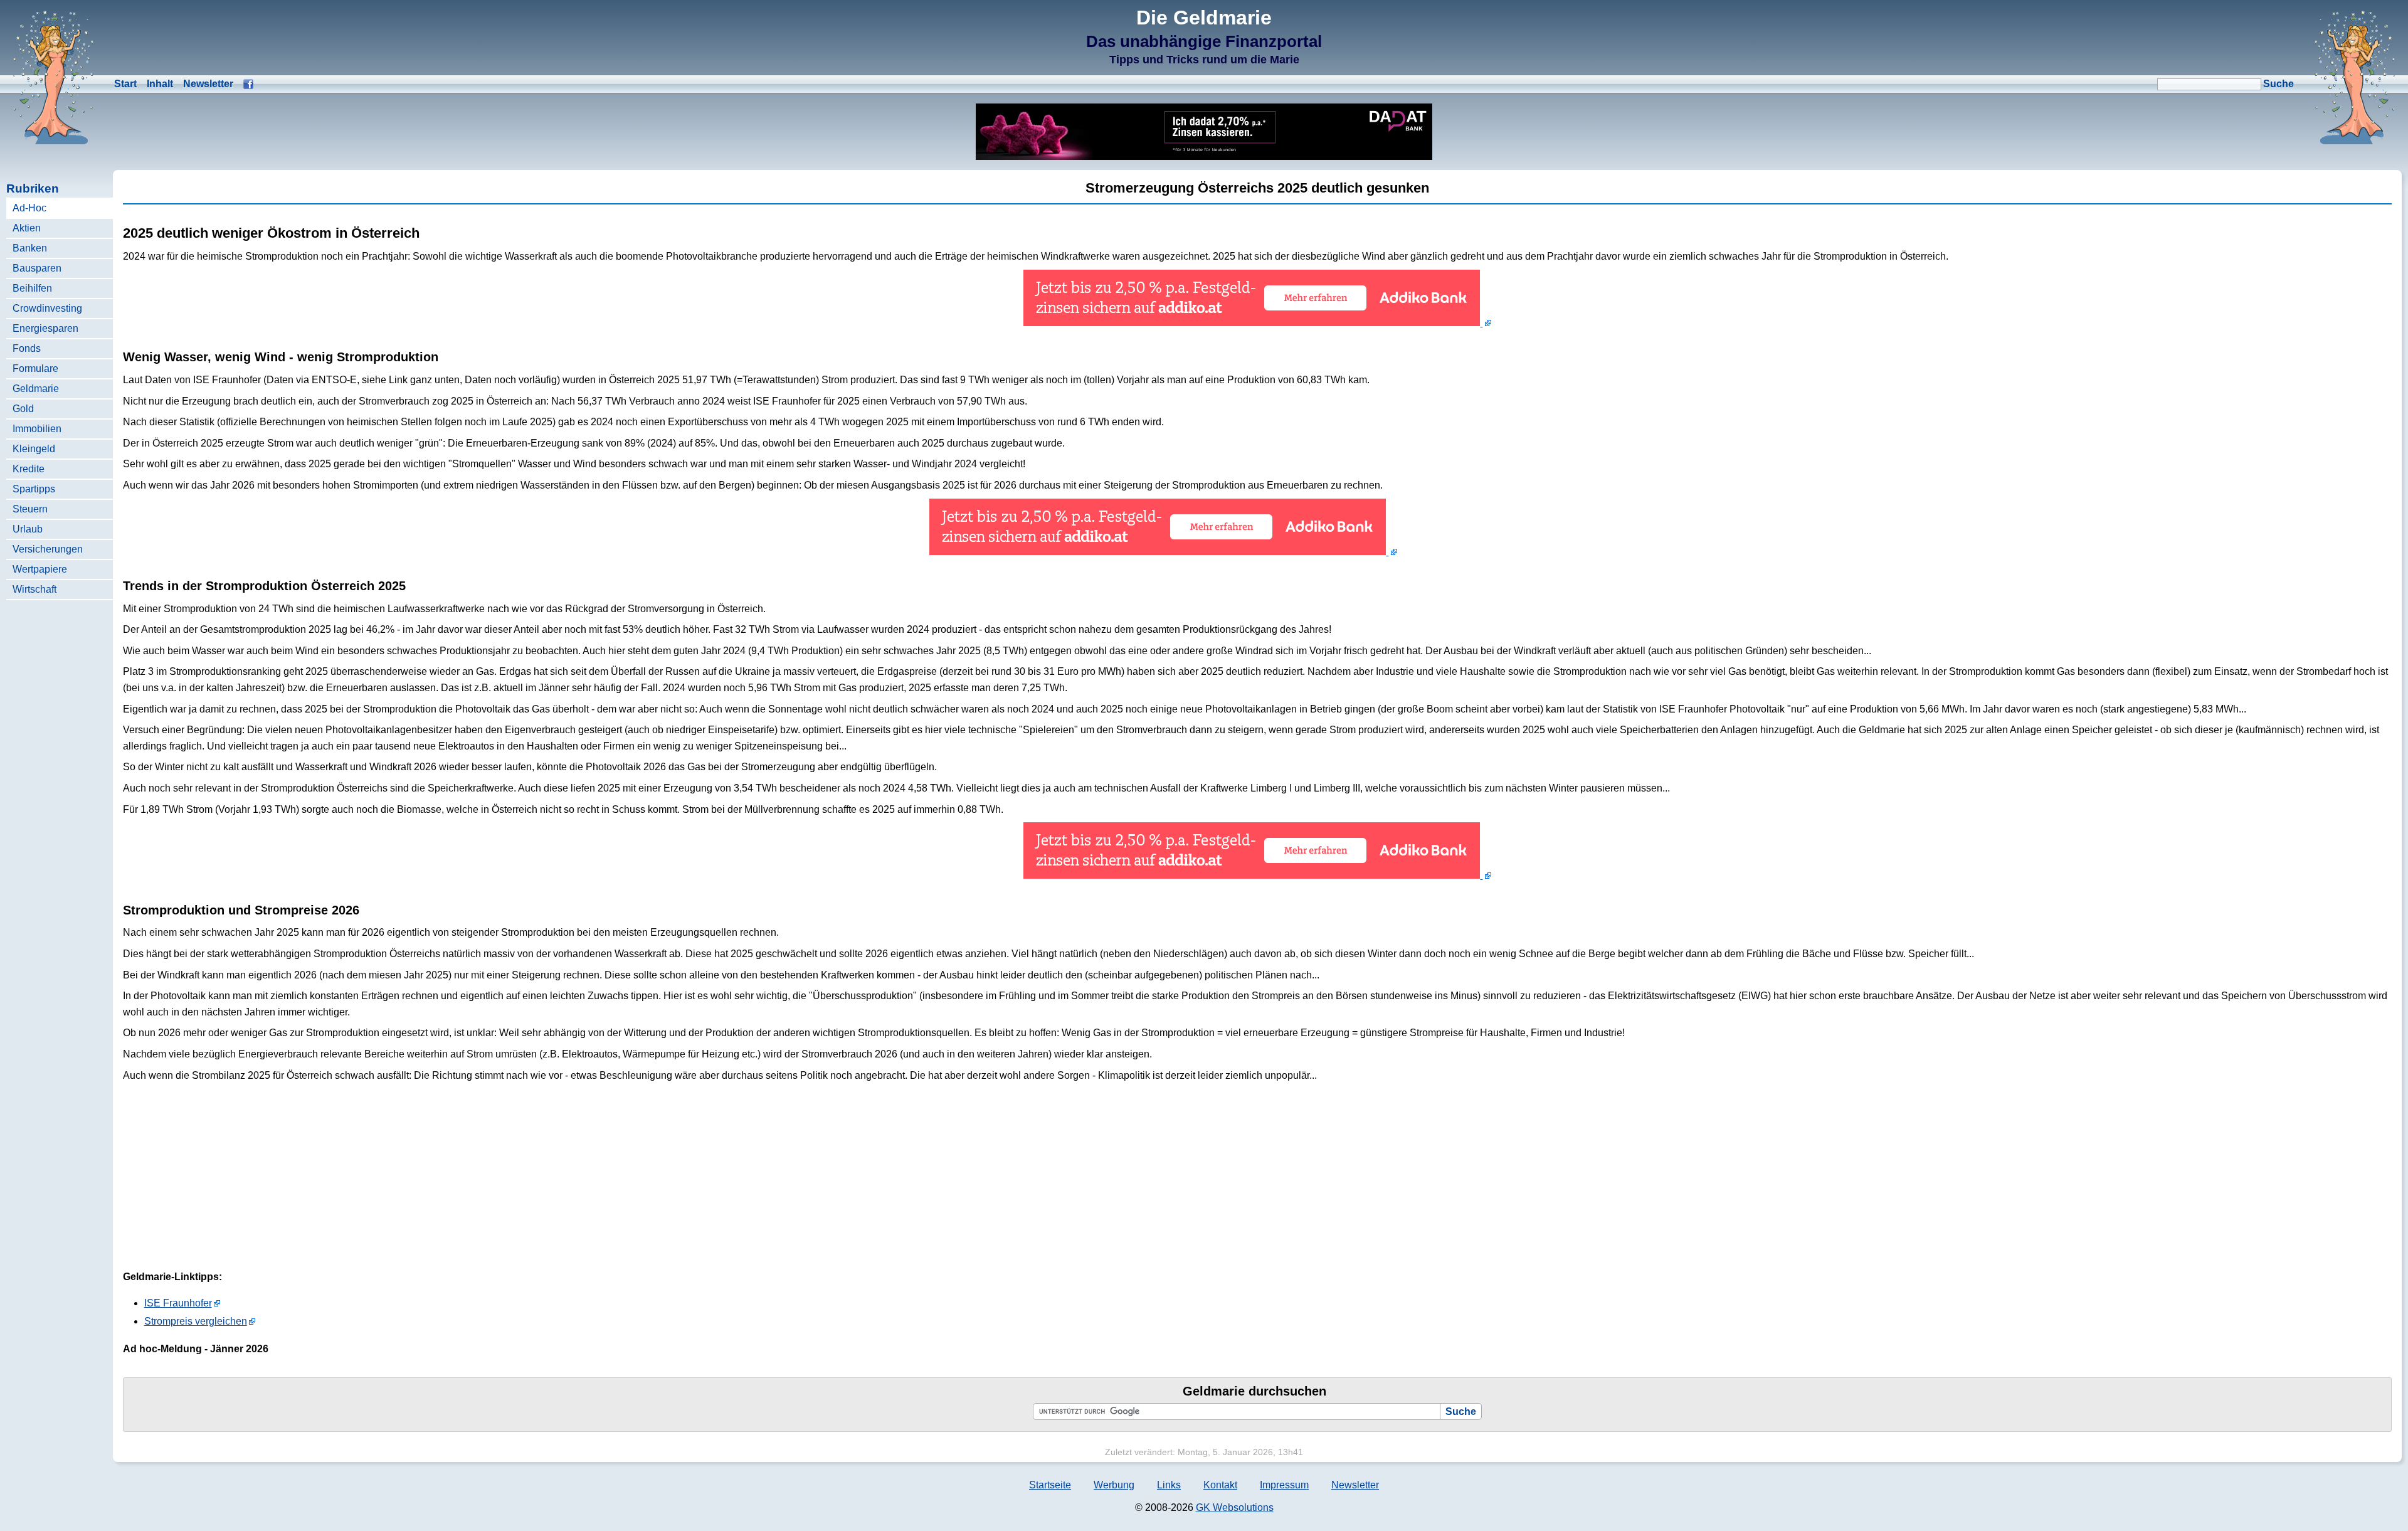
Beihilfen (32, 288)
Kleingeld (34, 449)
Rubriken (33, 188)
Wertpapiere (40, 569)
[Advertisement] (2298, 425)
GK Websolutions (1235, 1507)
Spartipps (34, 489)
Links (1169, 1485)
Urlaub (28, 529)
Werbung (1114, 1485)
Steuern (30, 509)
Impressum (1284, 1485)
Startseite (1050, 1485)
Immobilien (37, 429)
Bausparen (37, 268)
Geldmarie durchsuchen (1254, 1391)
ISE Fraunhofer (178, 1303)
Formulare (35, 368)
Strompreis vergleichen (196, 1321)
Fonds (27, 348)
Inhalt (160, 84)
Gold (23, 409)
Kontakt (1220, 1485)
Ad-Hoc (29, 208)
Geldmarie (36, 389)
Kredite (29, 469)
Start (125, 84)
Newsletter (208, 84)
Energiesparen (45, 328)
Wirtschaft (34, 589)
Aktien (27, 228)
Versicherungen (48, 549)
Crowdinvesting (47, 308)
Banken (30, 248)
